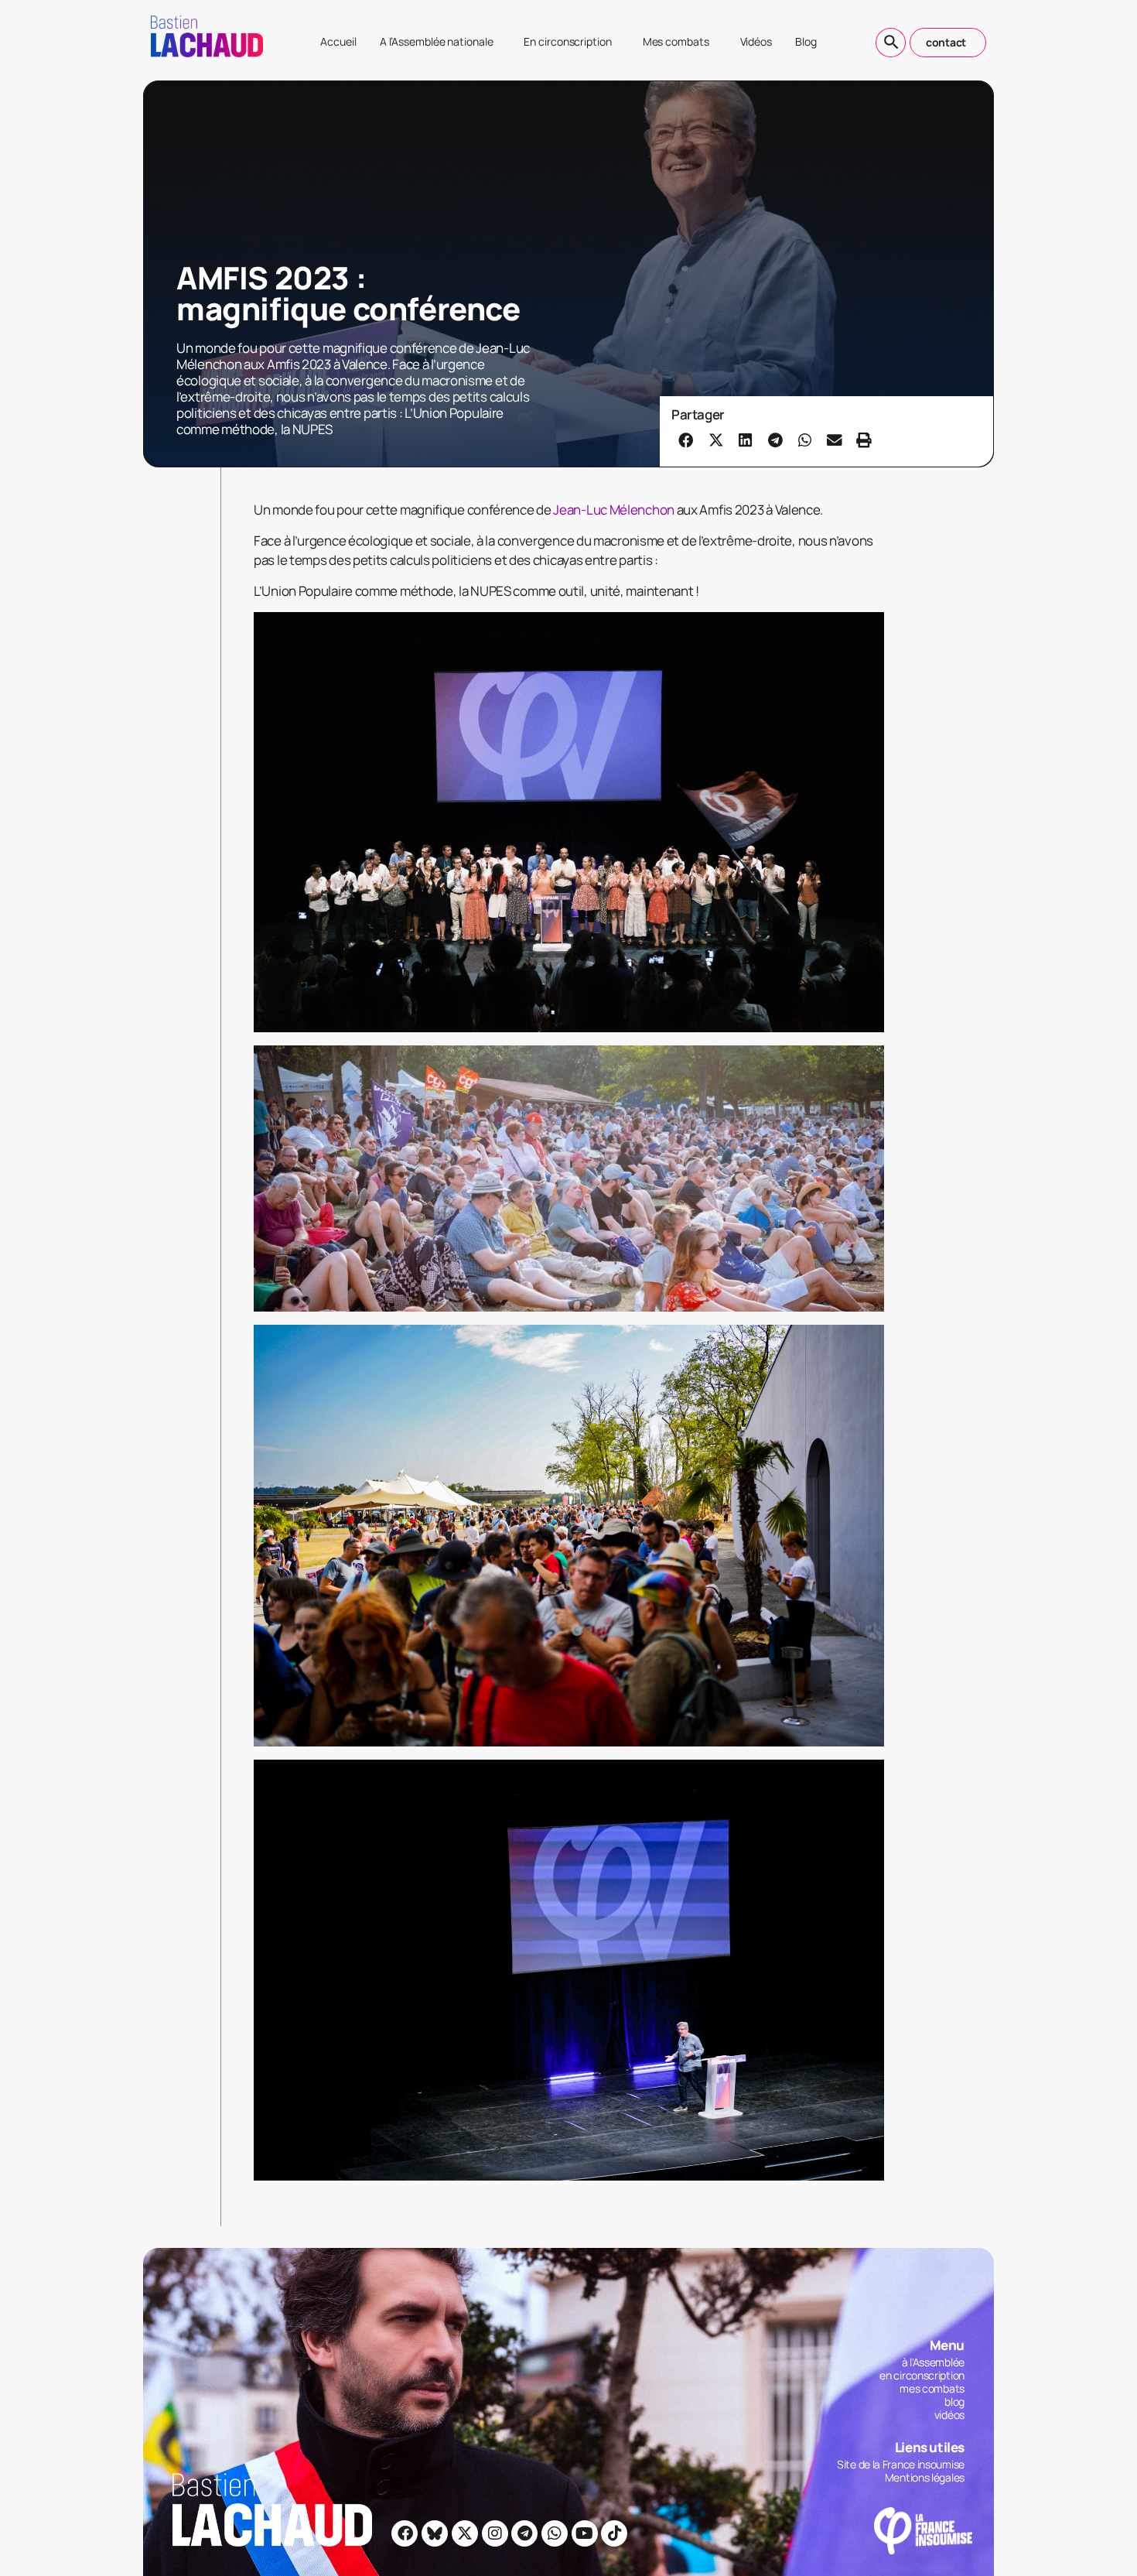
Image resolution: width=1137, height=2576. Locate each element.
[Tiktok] (614, 2533)
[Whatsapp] (555, 2533)
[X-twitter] (465, 2533)
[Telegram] (524, 2533)
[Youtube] (585, 2533)
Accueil (338, 41)
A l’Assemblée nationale (437, 41)
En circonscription (567, 41)
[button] (686, 440)
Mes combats (676, 41)
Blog (806, 41)
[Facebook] (405, 2533)
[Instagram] (495, 2533)
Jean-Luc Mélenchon (614, 510)
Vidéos (756, 41)
